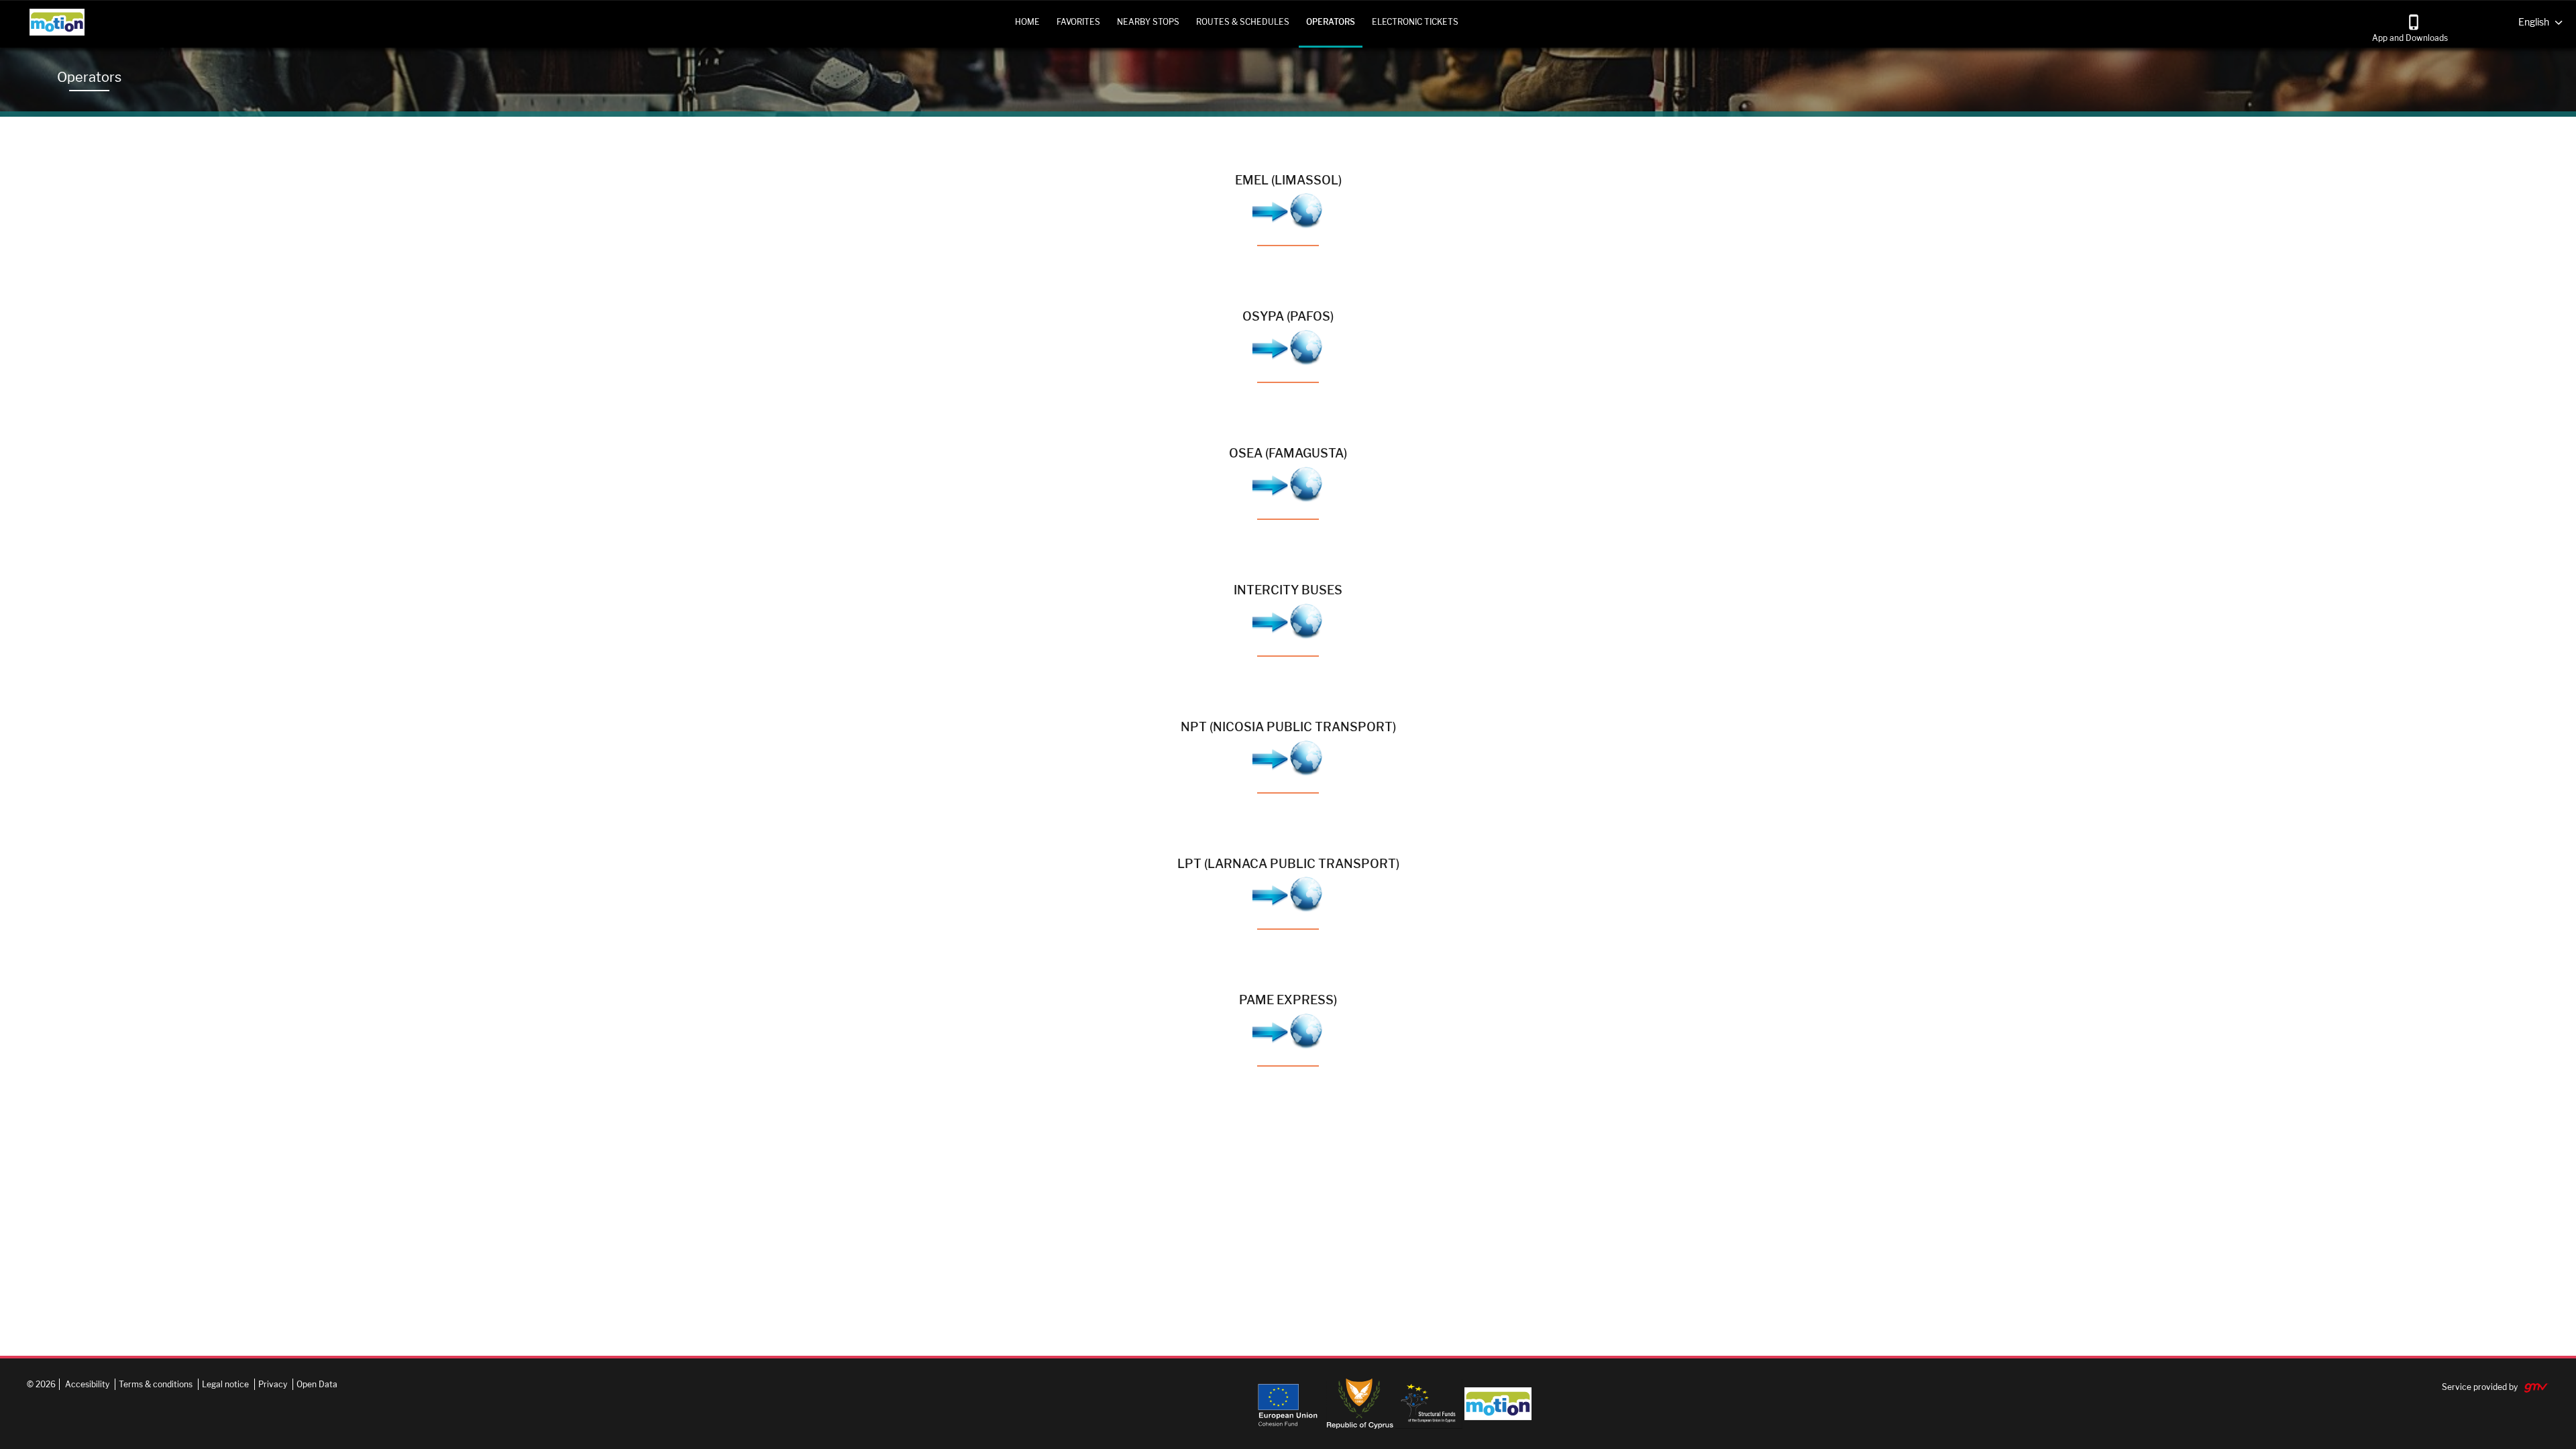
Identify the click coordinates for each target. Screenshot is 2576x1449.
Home (1027, 22)
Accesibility (87, 1384)
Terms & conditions (156, 1384)
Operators (1331, 22)
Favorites (1078, 22)
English (2534, 21)
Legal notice (225, 1384)
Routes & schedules (1243, 22)
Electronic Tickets (1415, 22)
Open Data (317, 1384)
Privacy (273, 1384)
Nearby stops (1148, 22)
